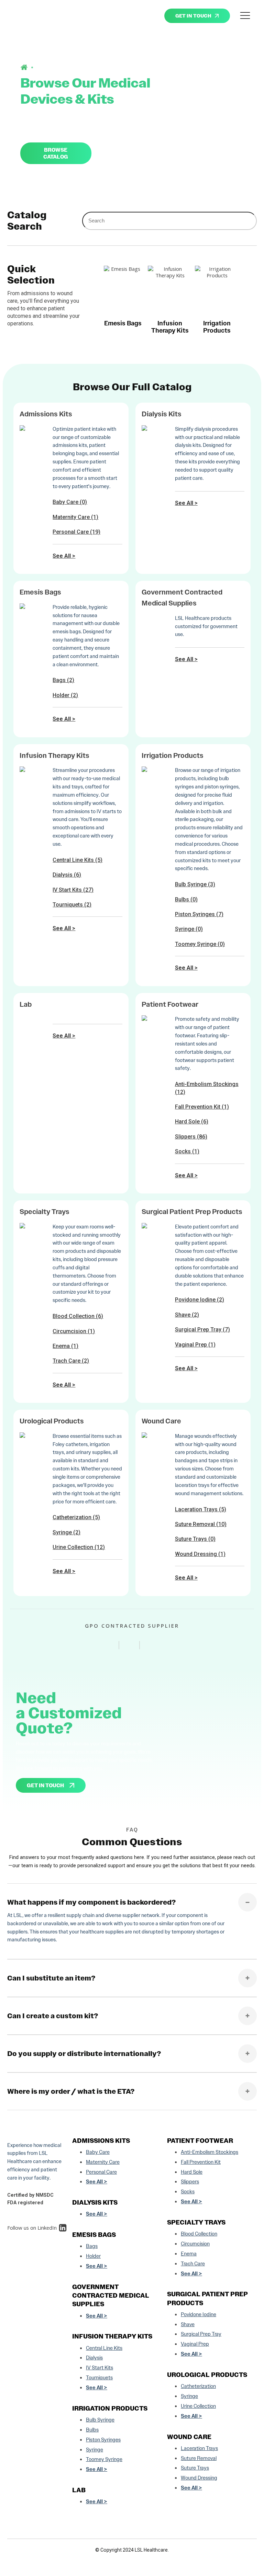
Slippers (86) (191, 1137)
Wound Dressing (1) (200, 1554)
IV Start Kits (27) (73, 890)
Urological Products (52, 1421)
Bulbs (92, 2430)
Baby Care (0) (70, 502)
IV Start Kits (100, 2368)
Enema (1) (65, 1346)
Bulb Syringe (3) (195, 884)
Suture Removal (199, 2458)
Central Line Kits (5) (78, 860)
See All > (64, 556)
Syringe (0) (189, 929)
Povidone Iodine (199, 2314)
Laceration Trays (199, 2448)
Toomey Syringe (104, 2459)
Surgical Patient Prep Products (192, 1212)
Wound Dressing (199, 2478)
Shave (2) (187, 1315)
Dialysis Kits (162, 414)
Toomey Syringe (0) (200, 944)
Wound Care (161, 1421)
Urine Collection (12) (79, 1547)
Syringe (95, 2450)
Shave (188, 2324)
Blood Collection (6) (78, 1316)
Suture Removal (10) (201, 1524)
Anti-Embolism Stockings (210, 2152)
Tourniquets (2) (72, 905)
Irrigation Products (173, 756)
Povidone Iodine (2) (200, 1300)
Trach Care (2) (71, 1361)
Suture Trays (195, 2468)
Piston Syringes (103, 2440)
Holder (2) (65, 695)
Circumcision (195, 2244)
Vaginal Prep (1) (195, 1345)
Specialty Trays (45, 1212)
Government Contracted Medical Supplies (111, 2295)
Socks (188, 2192)
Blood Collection (199, 2234)
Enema (189, 2254)
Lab (26, 1004)
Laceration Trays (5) (201, 1509)
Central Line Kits (104, 2348)
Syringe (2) (67, 1532)
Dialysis (94, 2358)
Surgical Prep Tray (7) (202, 1330)
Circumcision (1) (74, 1331)
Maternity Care (103, 2162)
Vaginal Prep (195, 2344)
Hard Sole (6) (192, 1122)
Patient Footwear (170, 1004)
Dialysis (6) (67, 875)
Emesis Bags (40, 592)
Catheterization (198, 2386)
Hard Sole (192, 2172)
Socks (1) (187, 1151)
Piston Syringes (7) (199, 914)
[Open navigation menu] (245, 16)
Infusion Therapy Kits (54, 756)
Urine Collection (198, 2406)
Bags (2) (63, 680)
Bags (92, 2246)
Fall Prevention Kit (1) (202, 1107)
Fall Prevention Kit (201, 2162)
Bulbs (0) (186, 899)
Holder (93, 2256)
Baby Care (98, 2152)
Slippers (190, 2182)
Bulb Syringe (100, 2420)
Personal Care (101, 2172)
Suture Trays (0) (195, 1539)
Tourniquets (99, 2378)
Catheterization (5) (76, 1517)
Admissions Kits (46, 414)
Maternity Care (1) (75, 517)
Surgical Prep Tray (201, 2334)
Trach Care (193, 2264)
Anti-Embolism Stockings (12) (207, 1088)
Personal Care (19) (76, 532)
